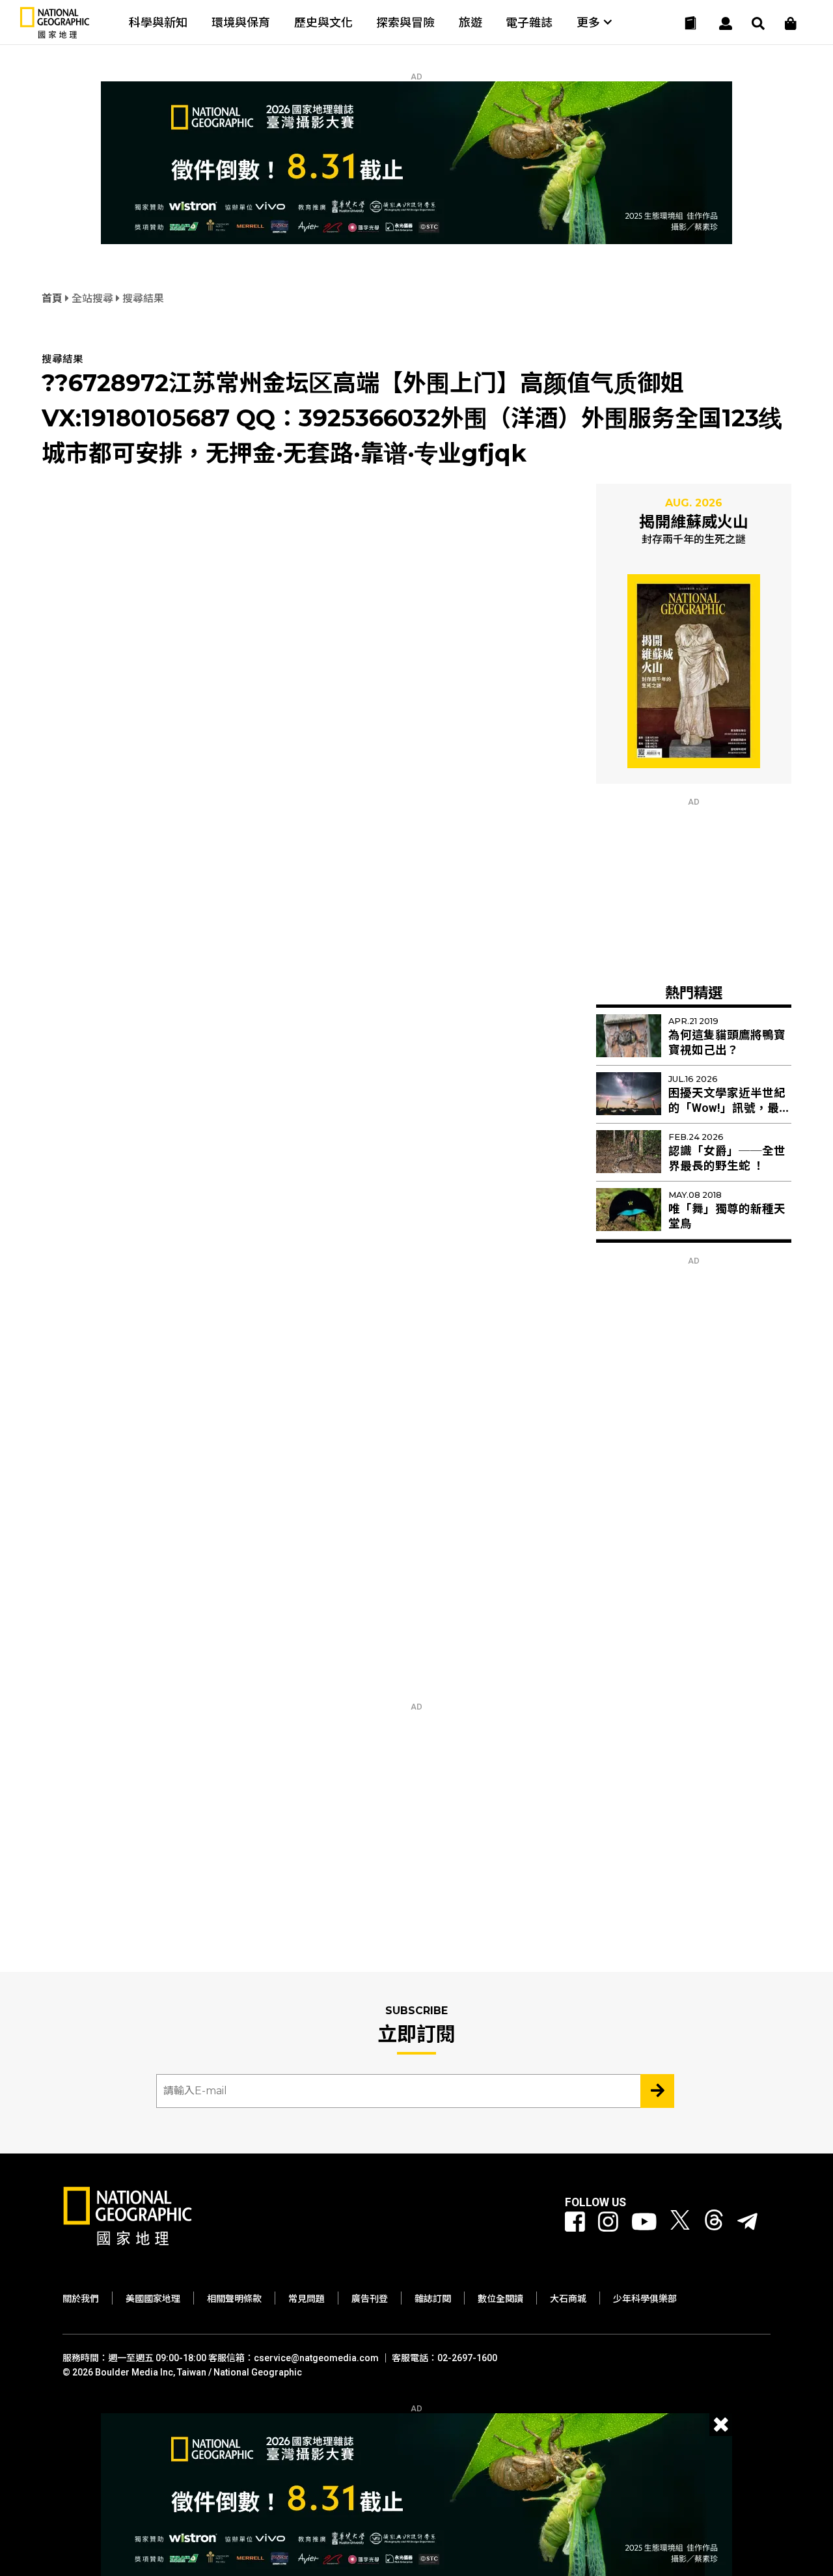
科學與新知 (158, 22)
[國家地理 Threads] (714, 2223)
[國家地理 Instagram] (608, 2223)
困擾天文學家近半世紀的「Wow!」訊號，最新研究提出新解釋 (730, 1108)
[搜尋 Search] (758, 23)
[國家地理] (55, 35)
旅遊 (471, 22)
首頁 (53, 298)
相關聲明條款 (234, 2299)
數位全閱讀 (500, 2299)
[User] (726, 23)
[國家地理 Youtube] (644, 2223)
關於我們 (81, 2299)
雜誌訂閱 (433, 2299)
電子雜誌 (529, 22)
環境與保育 (241, 22)
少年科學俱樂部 (645, 2299)
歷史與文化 (323, 22)
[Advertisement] (694, 888)
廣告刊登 (370, 2299)
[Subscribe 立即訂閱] (657, 2091)
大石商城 (568, 2299)
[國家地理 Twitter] (680, 2223)
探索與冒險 (405, 22)
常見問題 (307, 2299)
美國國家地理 (153, 2299)
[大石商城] (791, 23)
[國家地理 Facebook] (575, 2223)
